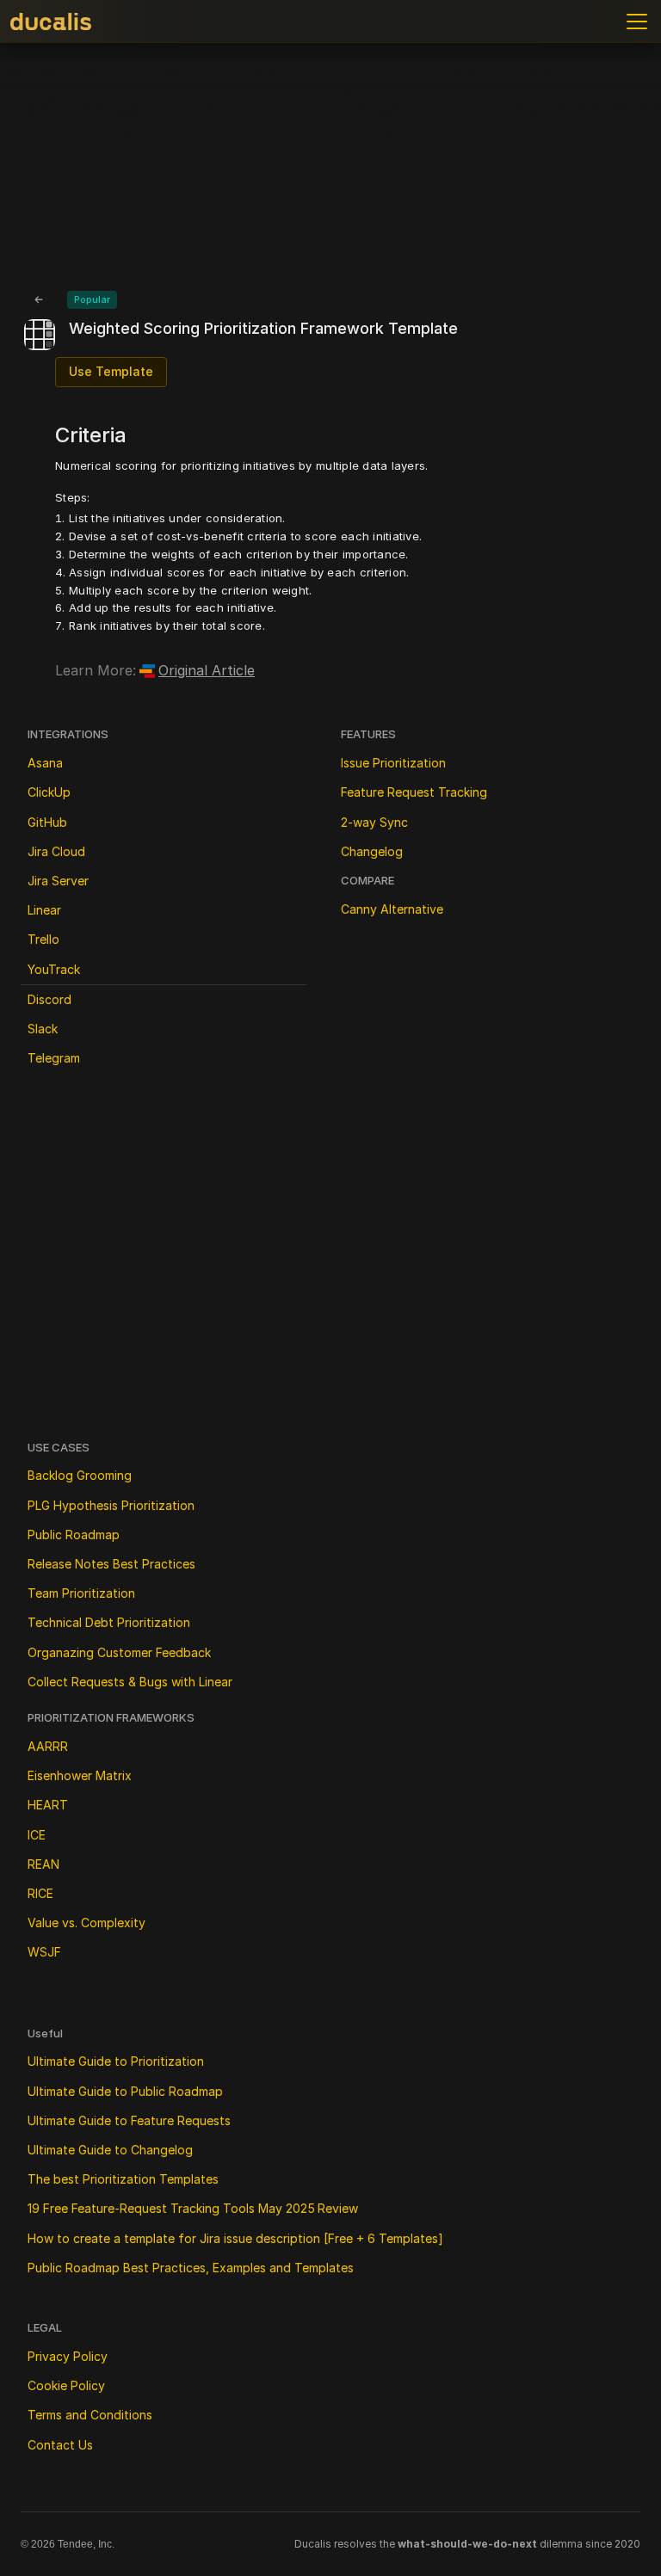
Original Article (207, 670)
